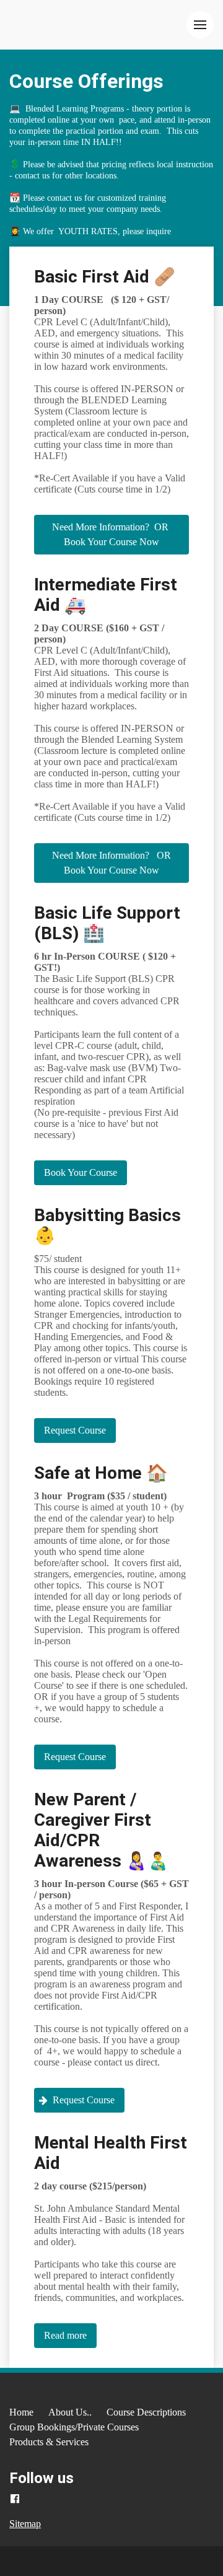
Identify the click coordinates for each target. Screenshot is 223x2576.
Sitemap (25, 2524)
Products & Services (49, 2442)
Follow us (42, 2478)
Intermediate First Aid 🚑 (106, 595)
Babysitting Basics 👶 (107, 1225)
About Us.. (70, 2412)
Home (21, 2412)
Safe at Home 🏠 (101, 1473)
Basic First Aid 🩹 (105, 277)
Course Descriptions (146, 2412)
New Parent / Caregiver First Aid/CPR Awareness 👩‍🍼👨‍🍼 (102, 1830)
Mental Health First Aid (111, 2153)
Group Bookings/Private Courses (74, 2427)
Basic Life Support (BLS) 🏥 (107, 923)
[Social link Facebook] (15, 2499)
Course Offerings (86, 81)
